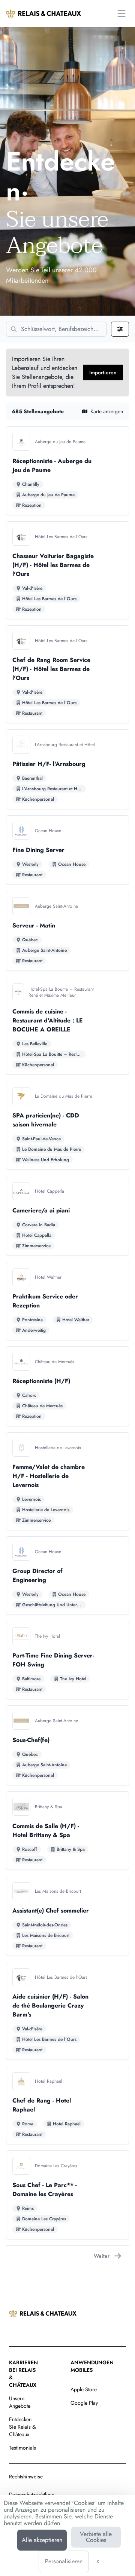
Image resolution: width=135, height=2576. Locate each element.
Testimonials (22, 2448)
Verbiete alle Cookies (96, 2537)
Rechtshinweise (26, 2477)
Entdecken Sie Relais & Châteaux (22, 2427)
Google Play (84, 2403)
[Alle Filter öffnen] (120, 329)
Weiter (102, 2256)
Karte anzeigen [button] (107, 411)
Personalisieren (64, 2561)
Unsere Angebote (20, 2402)
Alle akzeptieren (42, 2540)
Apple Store (84, 2389)
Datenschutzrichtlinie (32, 2494)
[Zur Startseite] (43, 13)
